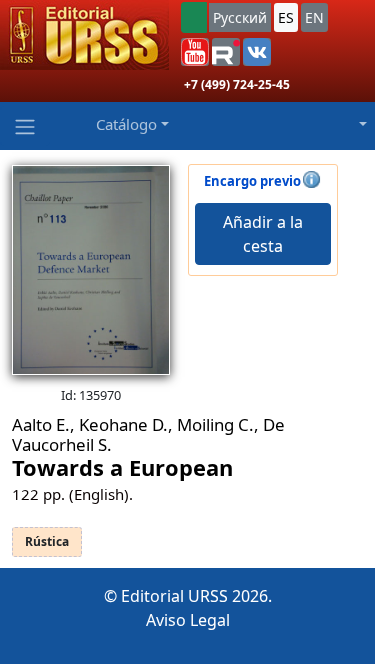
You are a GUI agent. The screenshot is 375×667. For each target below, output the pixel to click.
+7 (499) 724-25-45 (237, 84)
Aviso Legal (188, 620)
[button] (195, 52)
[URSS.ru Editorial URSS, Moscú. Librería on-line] (84, 35)
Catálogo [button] (126, 124)
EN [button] (314, 17)
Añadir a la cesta (263, 234)
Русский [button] (240, 17)
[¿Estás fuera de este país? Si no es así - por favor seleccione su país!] (194, 17)
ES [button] (286, 17)
